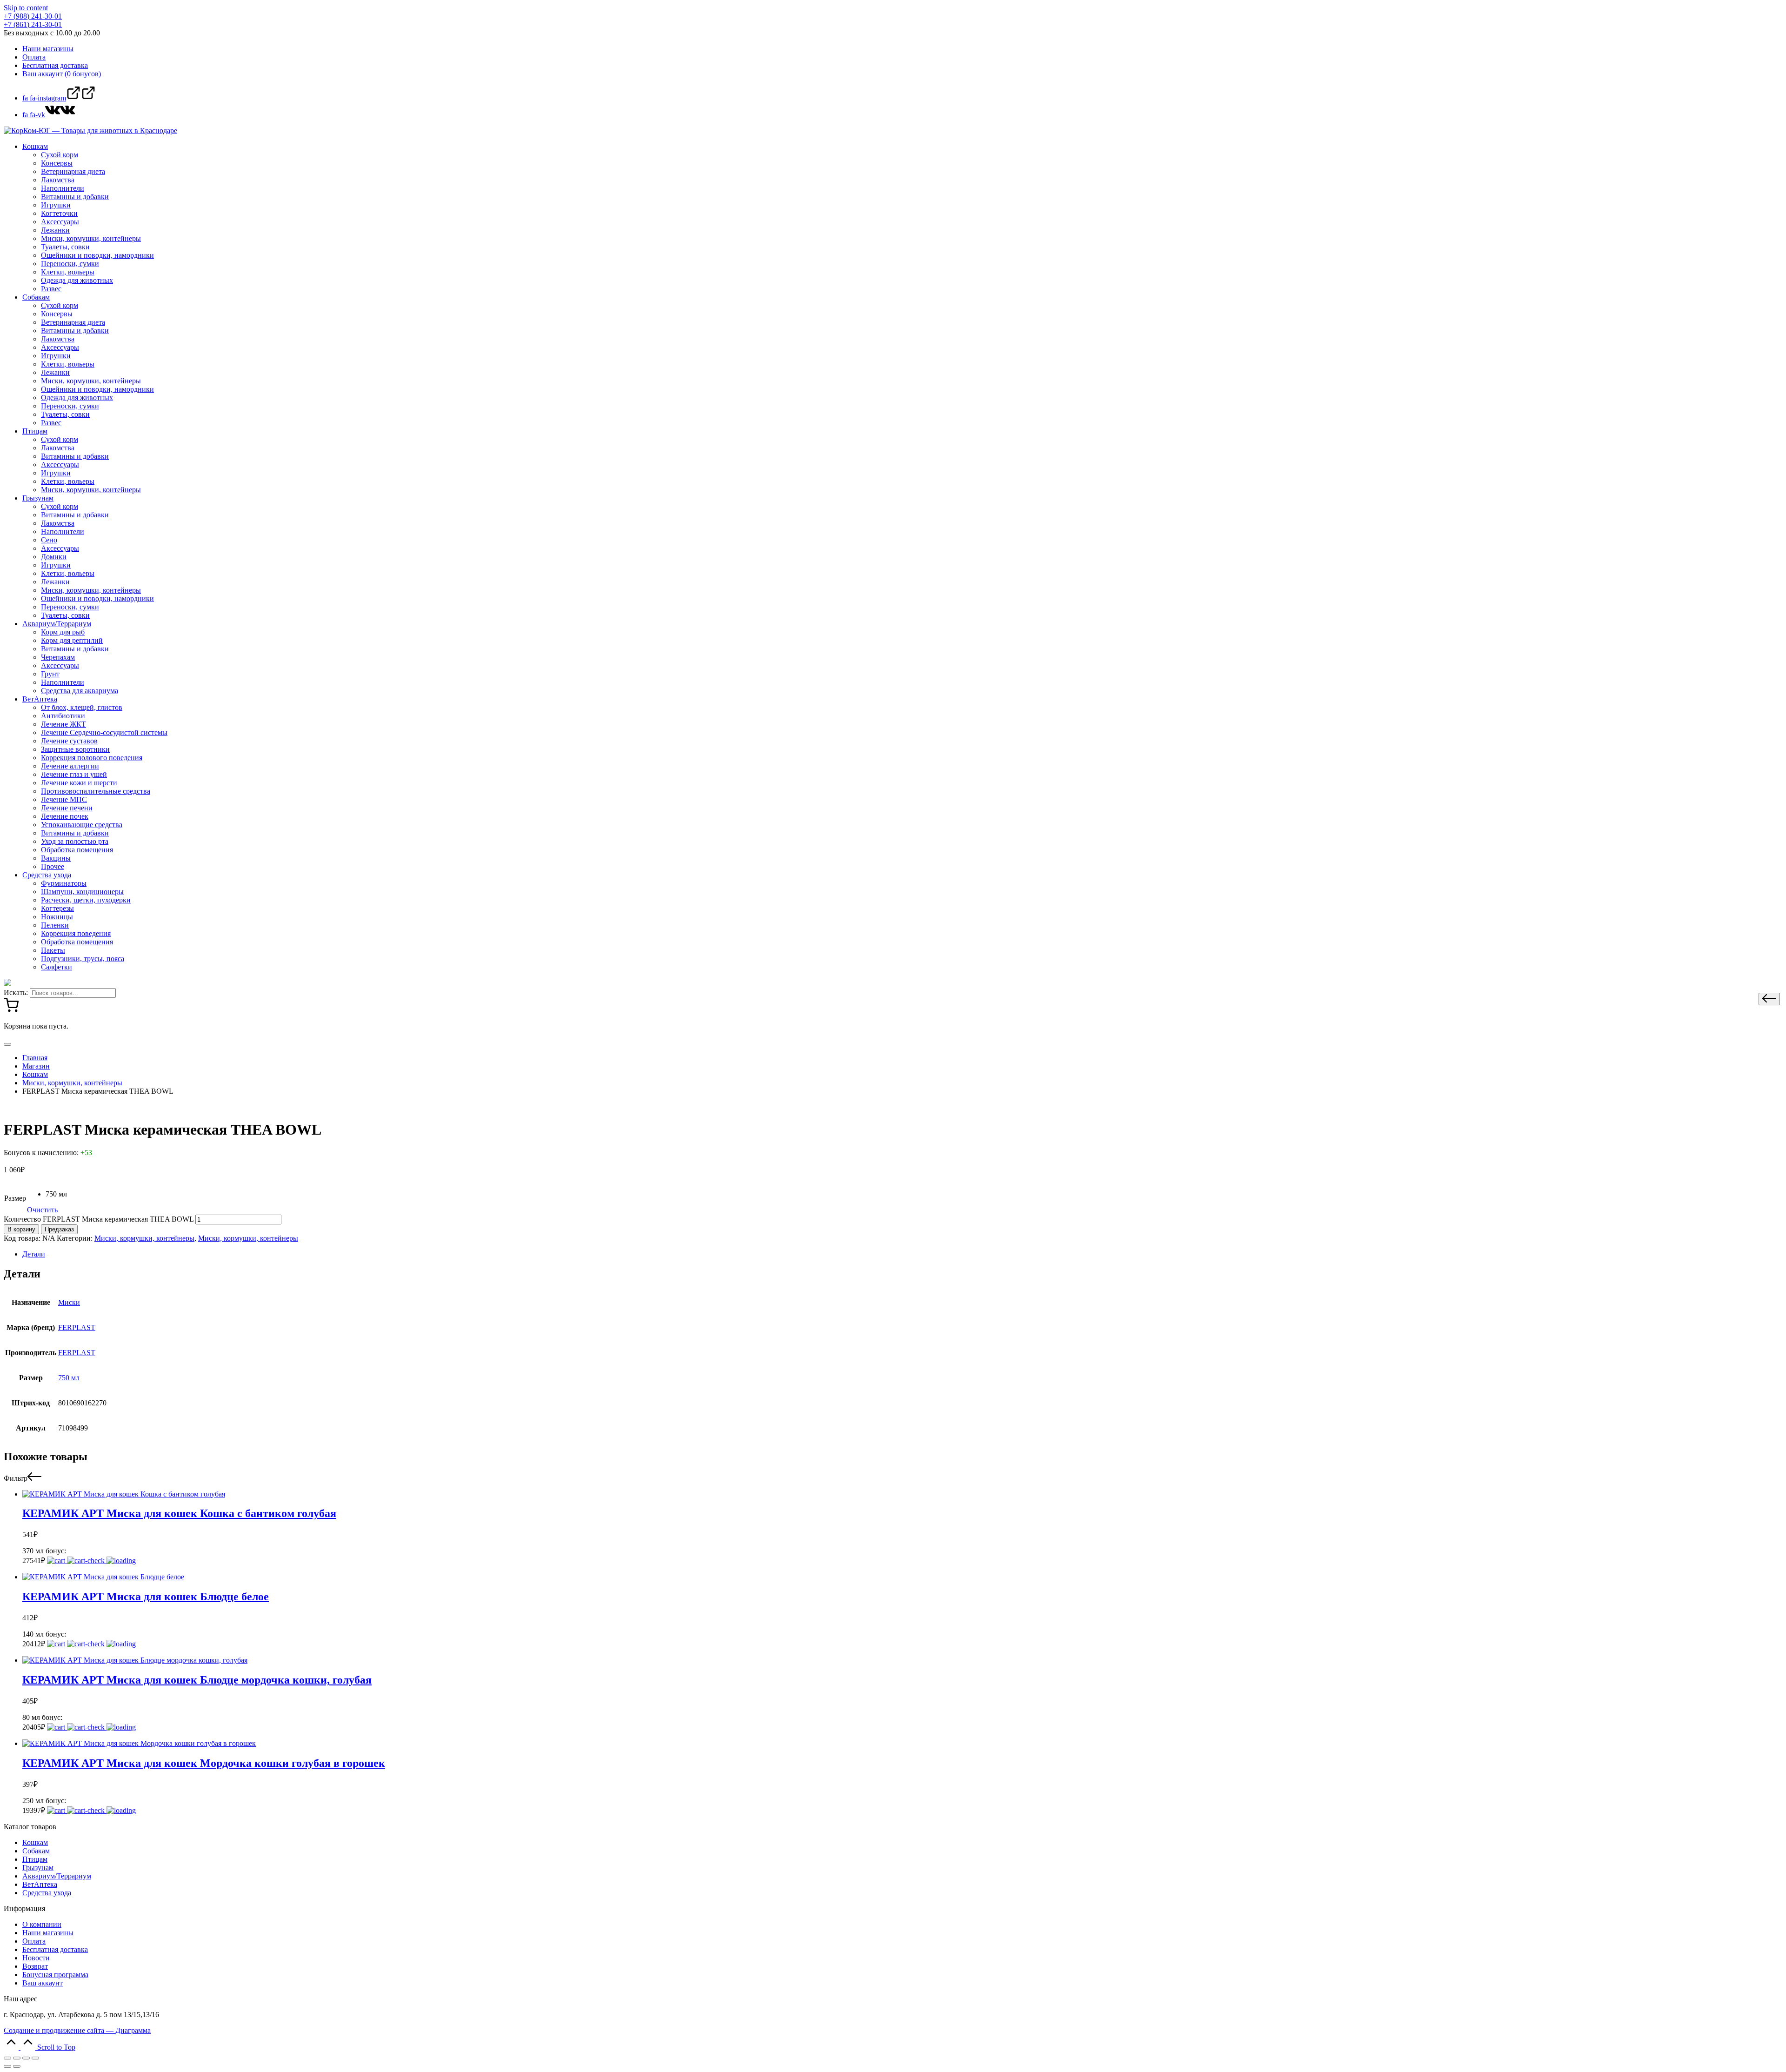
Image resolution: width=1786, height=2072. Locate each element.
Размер (15, 1198)
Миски (69, 1302)
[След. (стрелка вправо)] (17, 2066)
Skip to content (26, 8)
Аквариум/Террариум (57, 1876)
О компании (42, 1924)
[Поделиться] (17, 2058)
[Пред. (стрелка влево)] (7, 2066)
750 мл (69, 1378)
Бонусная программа (55, 1975)
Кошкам (35, 1842)
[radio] (56, 1194)
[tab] (902, 1254)
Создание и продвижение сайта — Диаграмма (77, 2030)
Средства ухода (47, 1893)
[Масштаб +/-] (35, 2058)
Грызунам (38, 1868)
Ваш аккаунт (43, 1983)
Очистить (42, 1210)
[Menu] (7, 1044)
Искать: (16, 993)
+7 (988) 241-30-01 (33, 16)
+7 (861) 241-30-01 (33, 24)
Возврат (35, 1966)
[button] (1769, 999)
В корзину (21, 1229)
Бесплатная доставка (55, 1949)
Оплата (34, 1941)
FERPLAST (77, 1327)
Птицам (35, 1859)
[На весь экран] (26, 2058)
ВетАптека (40, 1884)
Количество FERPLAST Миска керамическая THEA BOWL (99, 1219)
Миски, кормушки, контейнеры (144, 1238)
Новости (36, 1958)
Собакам (36, 1851)
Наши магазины (48, 1933)
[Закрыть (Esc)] (7, 2058)
